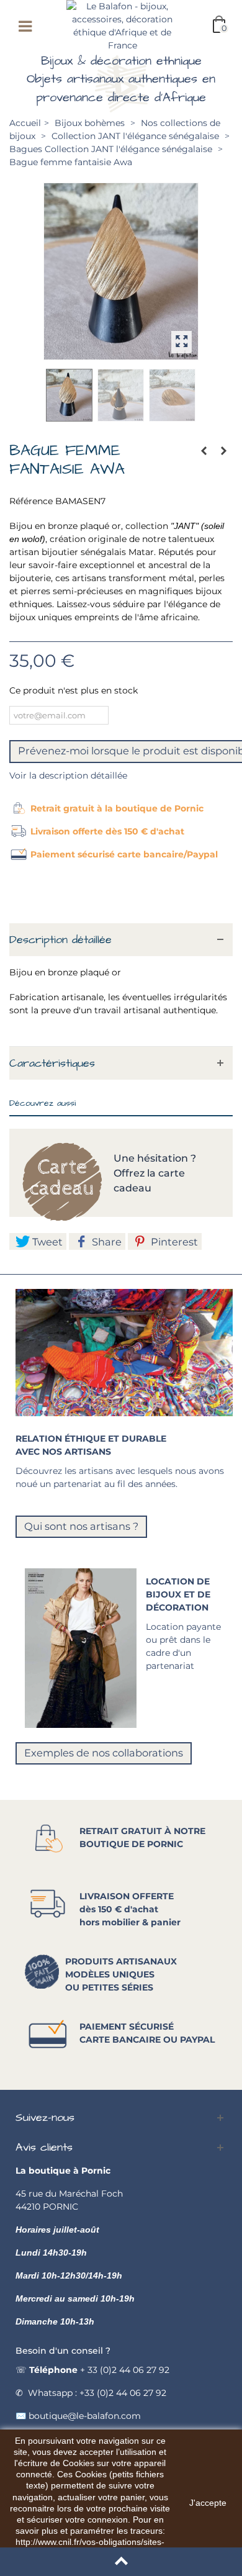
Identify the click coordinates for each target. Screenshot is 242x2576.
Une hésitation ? (156, 1158)
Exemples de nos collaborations (104, 1753)
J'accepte (208, 2503)
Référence (31, 501)
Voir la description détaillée (68, 775)
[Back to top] (121, 2562)
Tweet (46, 1242)
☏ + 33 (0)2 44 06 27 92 (92, 2370)
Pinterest (173, 1242)
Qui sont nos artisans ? (81, 1526)
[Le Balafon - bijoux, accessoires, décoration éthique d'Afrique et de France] (122, 25)
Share (105, 1242)
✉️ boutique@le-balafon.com (78, 2416)
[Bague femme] (121, 271)
